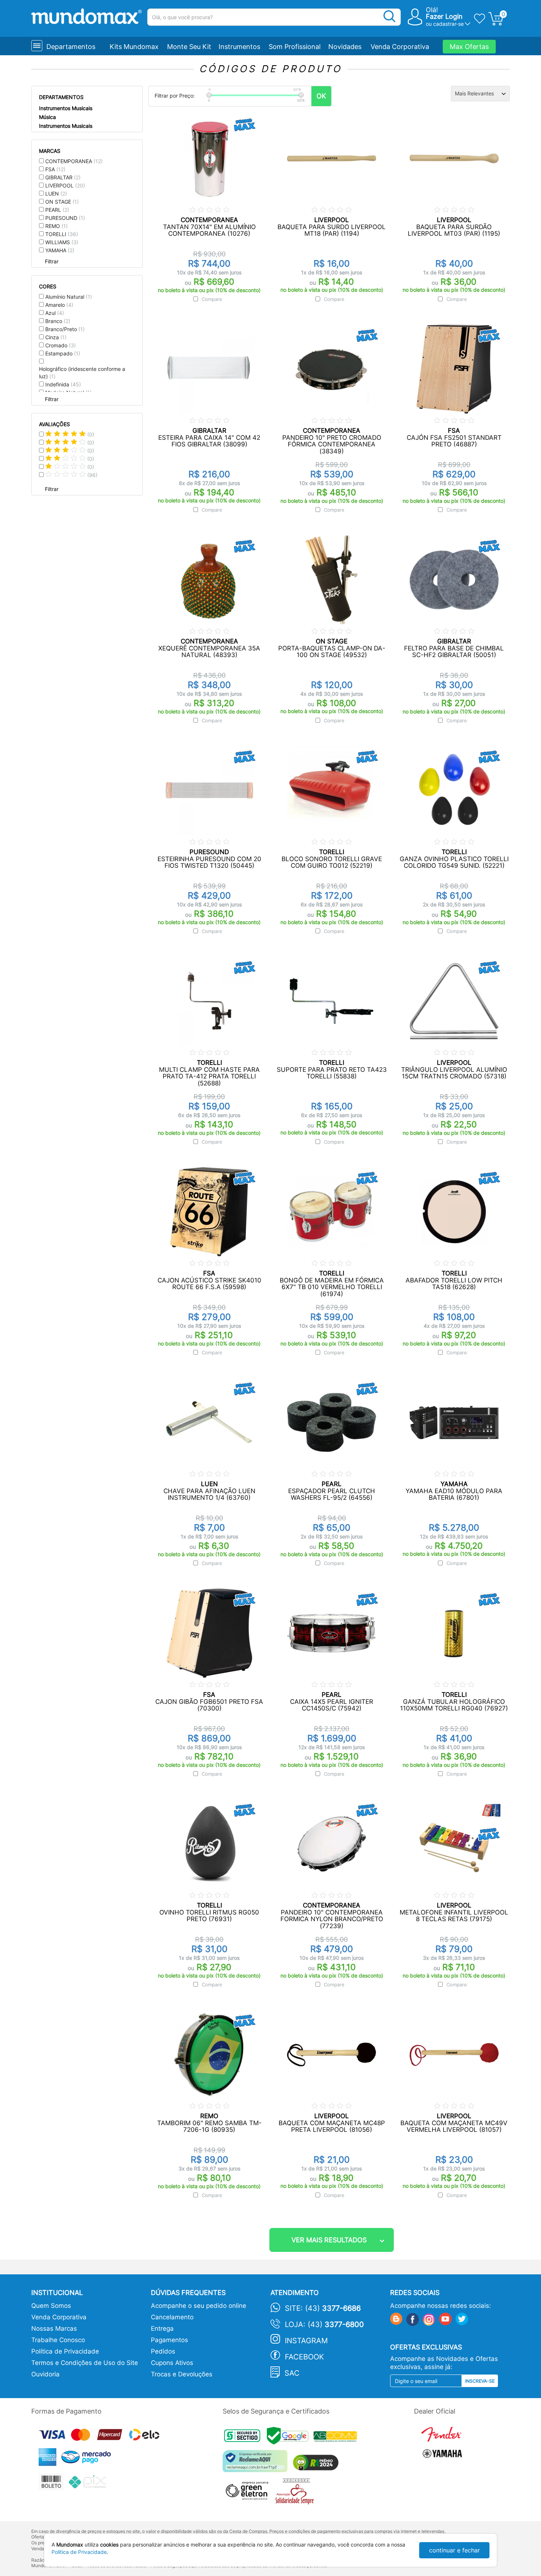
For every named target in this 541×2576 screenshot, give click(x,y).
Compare (212, 299)
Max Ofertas (469, 47)
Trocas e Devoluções (182, 2374)
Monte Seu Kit (189, 47)
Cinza (56, 337)
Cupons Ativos (172, 2363)
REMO (56, 226)
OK (321, 96)
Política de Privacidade (65, 2351)
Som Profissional (295, 47)
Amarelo (59, 305)
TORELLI (62, 234)
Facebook (304, 2357)
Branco (58, 321)
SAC (292, 2373)
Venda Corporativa (400, 47)
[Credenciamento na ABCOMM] (337, 2438)
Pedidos (163, 2351)
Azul (55, 313)
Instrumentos (239, 47)
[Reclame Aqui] (257, 2464)
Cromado (61, 345)
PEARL (57, 210)
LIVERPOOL (65, 185)
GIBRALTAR (63, 177)
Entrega (162, 2328)
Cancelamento (172, 2317)
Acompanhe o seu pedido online (199, 2306)
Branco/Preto (65, 329)
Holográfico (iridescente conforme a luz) (82, 373)
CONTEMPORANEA (74, 161)
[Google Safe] (290, 2438)
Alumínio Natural (69, 297)
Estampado (63, 353)
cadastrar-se (448, 24)
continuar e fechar (455, 2550)
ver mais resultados (329, 2240)
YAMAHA (60, 250)
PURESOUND (65, 218)
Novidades (345, 47)
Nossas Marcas (54, 2328)
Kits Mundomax (134, 47)
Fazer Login (444, 16)
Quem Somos (51, 2306)
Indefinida (63, 384)
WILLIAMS (62, 242)
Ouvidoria (45, 2374)
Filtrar (52, 261)
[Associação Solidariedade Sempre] (296, 2493)
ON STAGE (62, 202)
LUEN (56, 194)
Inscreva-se (480, 2381)
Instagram (306, 2341)
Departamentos (71, 47)
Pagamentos (169, 2340)
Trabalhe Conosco (58, 2340)
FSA (55, 169)
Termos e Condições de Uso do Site (85, 2363)
